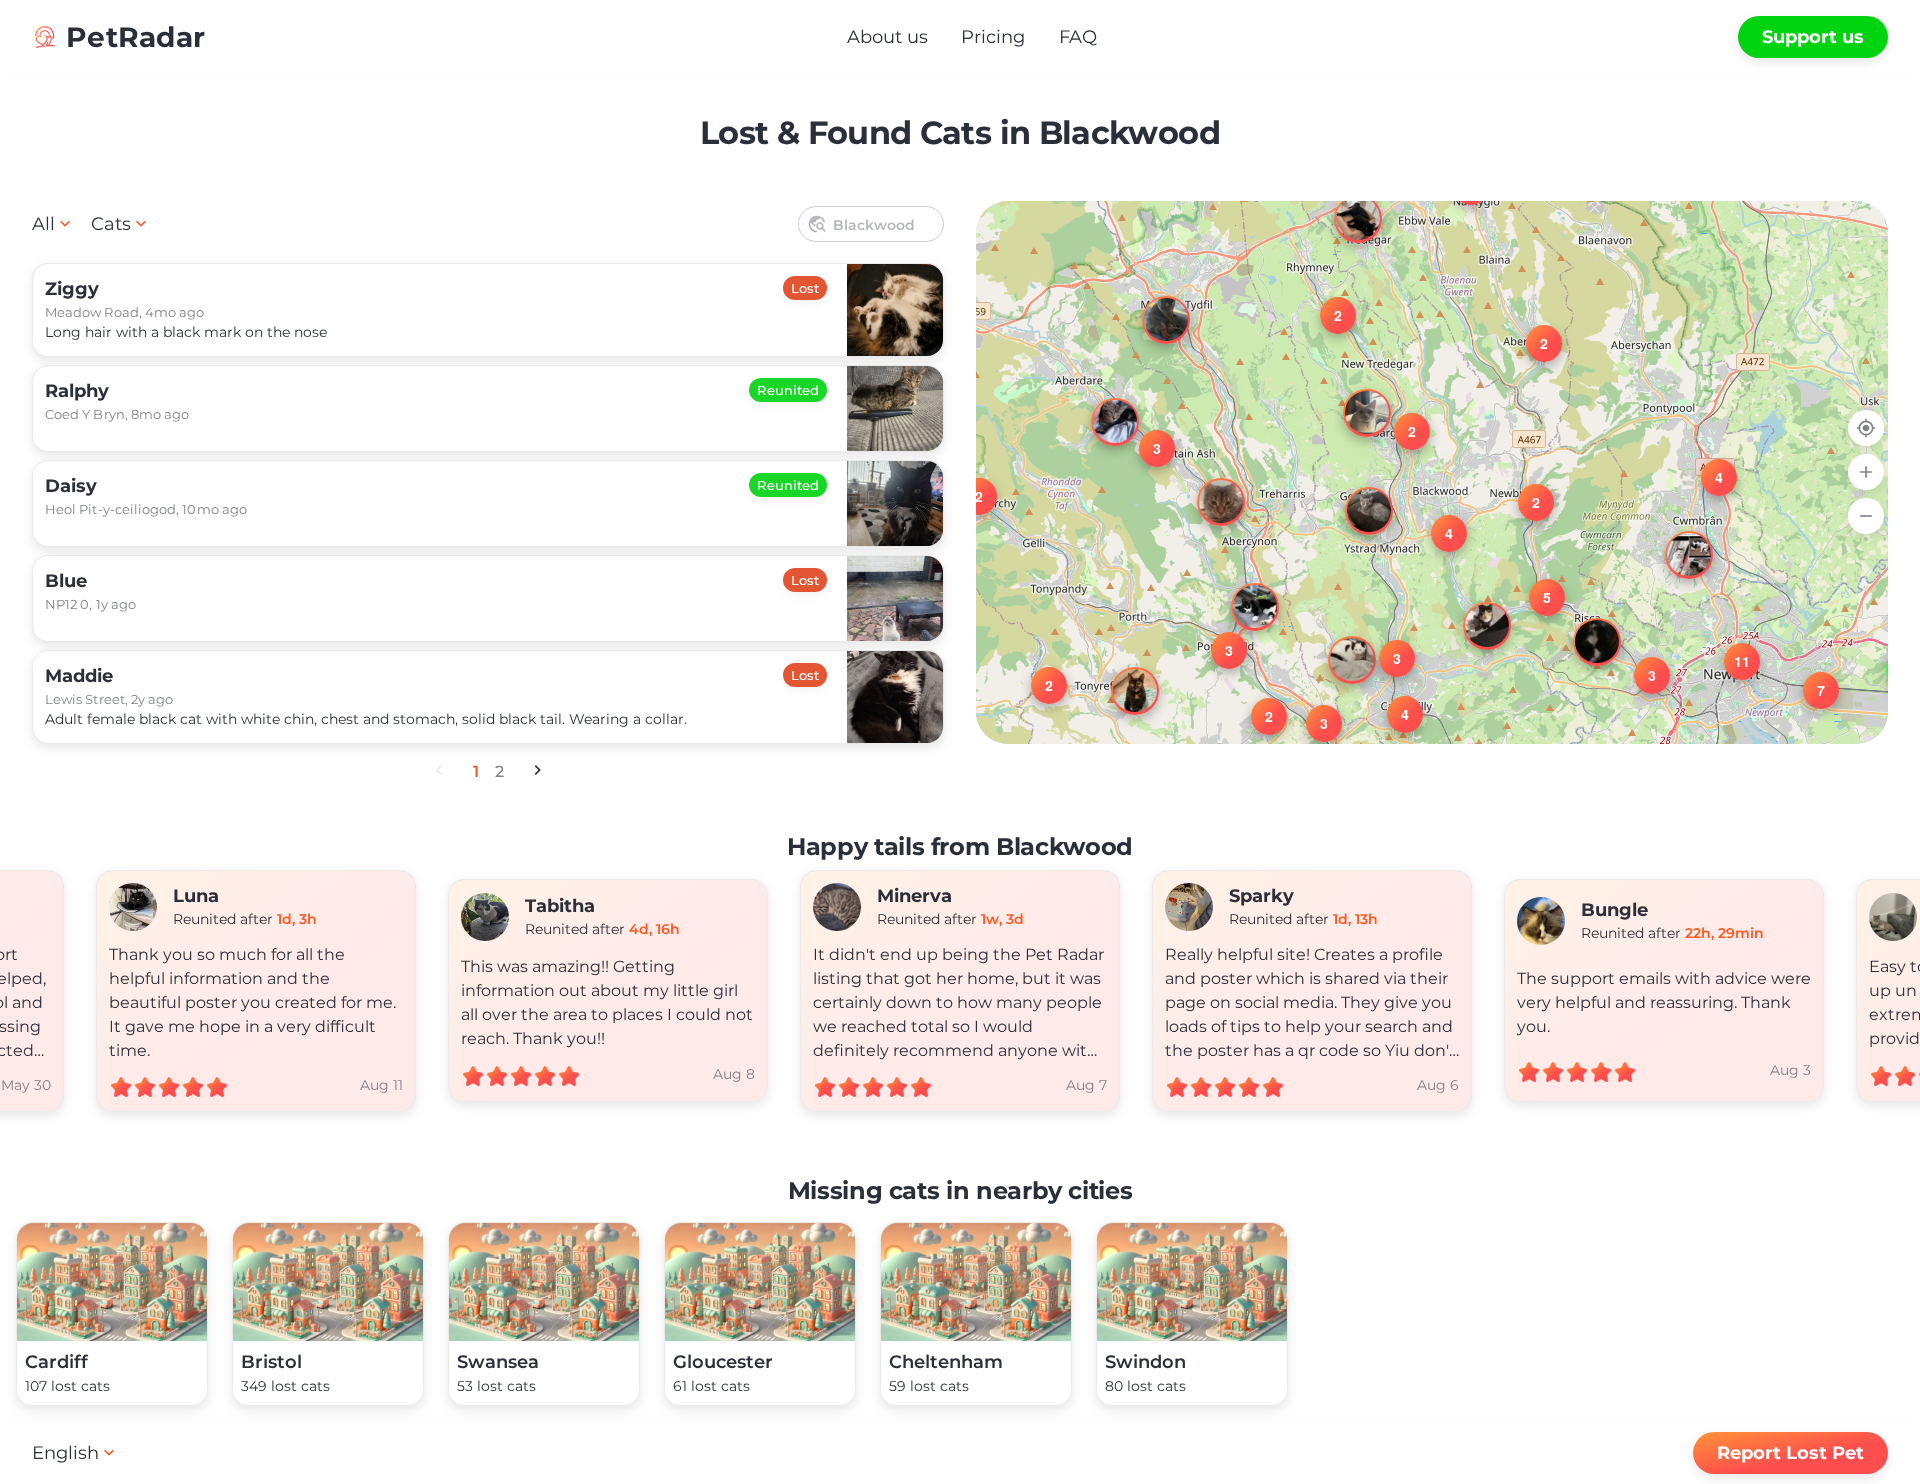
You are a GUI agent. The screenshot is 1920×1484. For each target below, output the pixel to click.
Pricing (993, 37)
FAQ (1078, 37)
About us (887, 37)
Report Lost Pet (1790, 1453)
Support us (1813, 37)
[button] (1671, 537)
